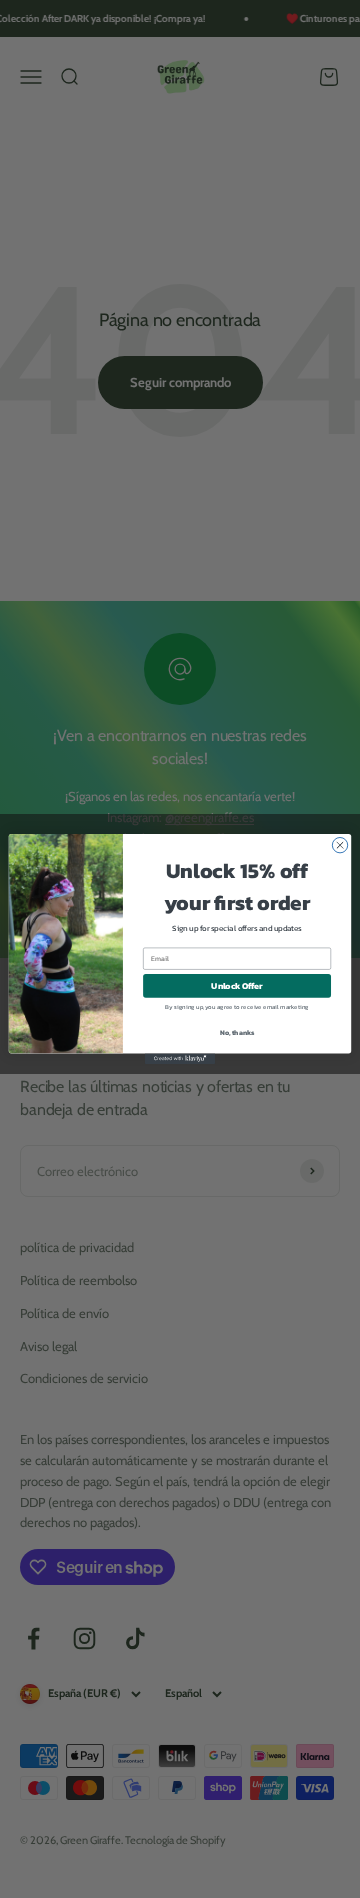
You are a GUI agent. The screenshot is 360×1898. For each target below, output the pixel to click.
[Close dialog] (339, 844)
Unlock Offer (236, 985)
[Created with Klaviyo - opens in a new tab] (180, 1058)
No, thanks (237, 1033)
